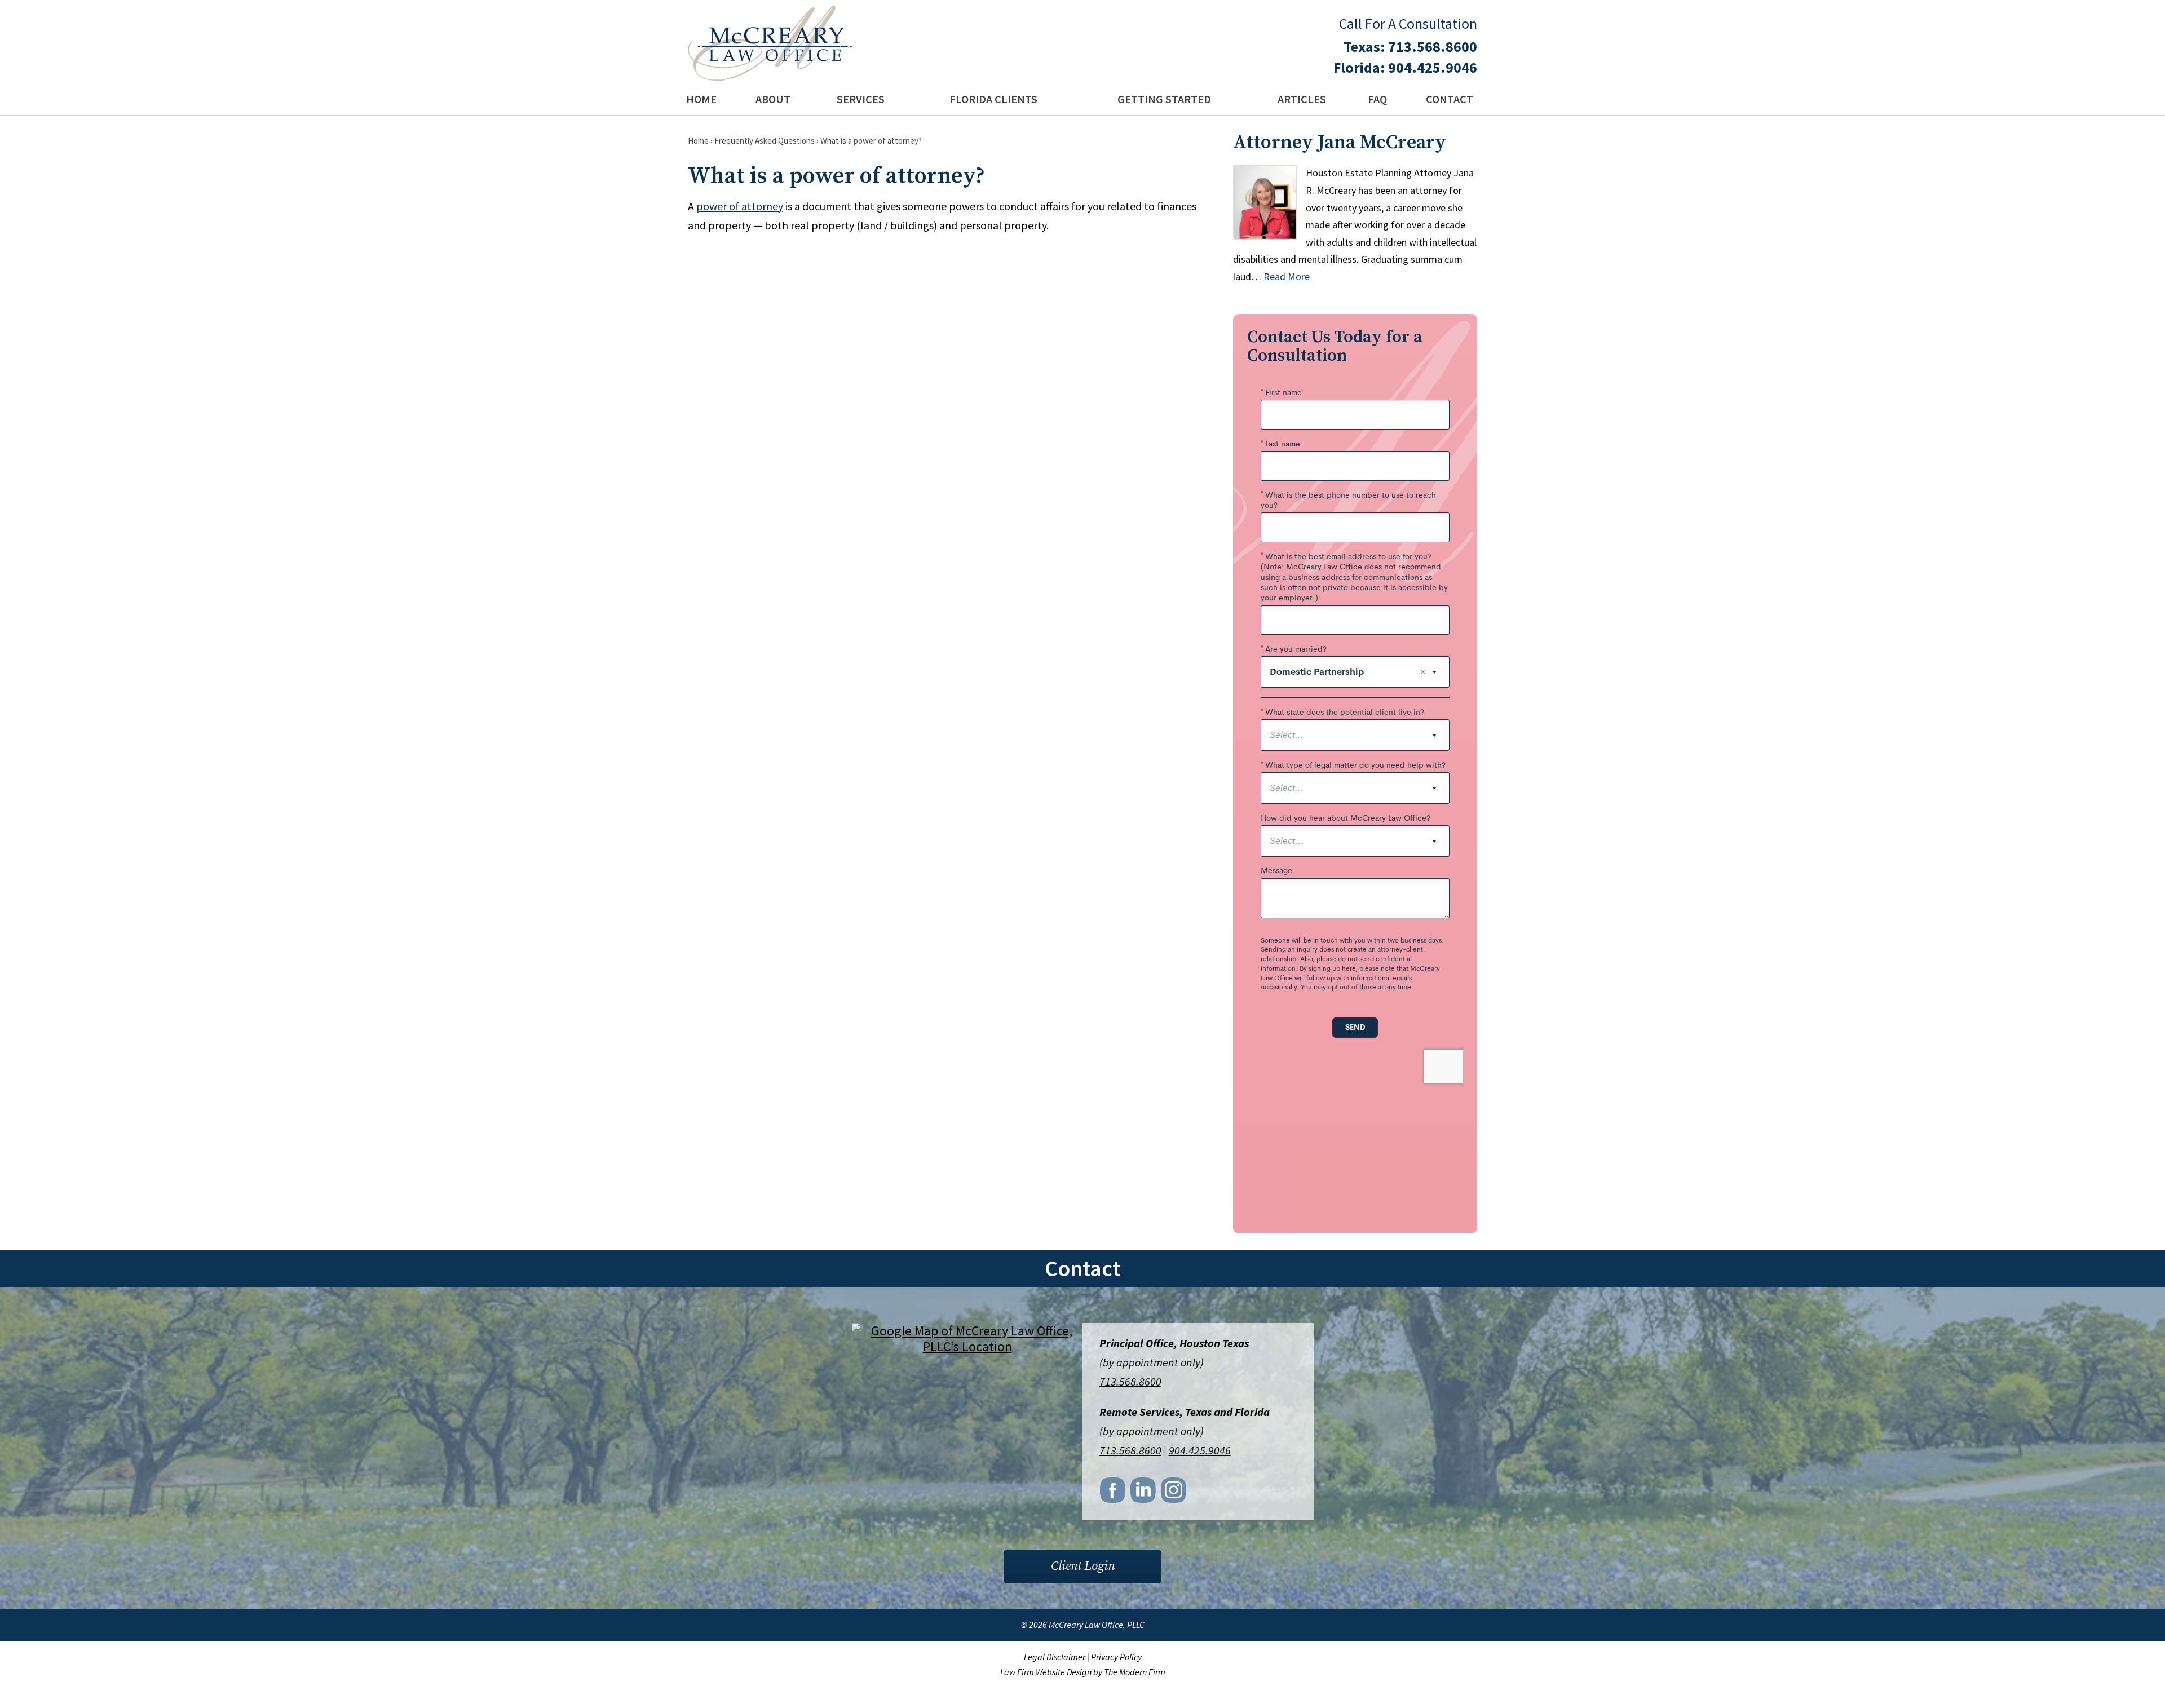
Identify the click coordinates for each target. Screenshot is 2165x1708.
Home (701, 99)
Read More (1287, 276)
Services (861, 99)
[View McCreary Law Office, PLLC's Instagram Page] (1174, 1493)
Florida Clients (993, 99)
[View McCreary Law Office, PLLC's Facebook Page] (1114, 1493)
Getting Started (1164, 99)
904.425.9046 (1433, 67)
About (773, 99)
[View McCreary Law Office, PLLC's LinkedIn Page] (1144, 1493)
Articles (1302, 99)
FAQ (1377, 99)
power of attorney (740, 206)
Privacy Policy (1116, 1657)
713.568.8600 (1433, 47)
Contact (1450, 99)
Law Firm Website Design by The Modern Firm (1083, 1672)
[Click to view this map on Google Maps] (967, 1346)
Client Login (1083, 1566)
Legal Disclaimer (1055, 1657)
